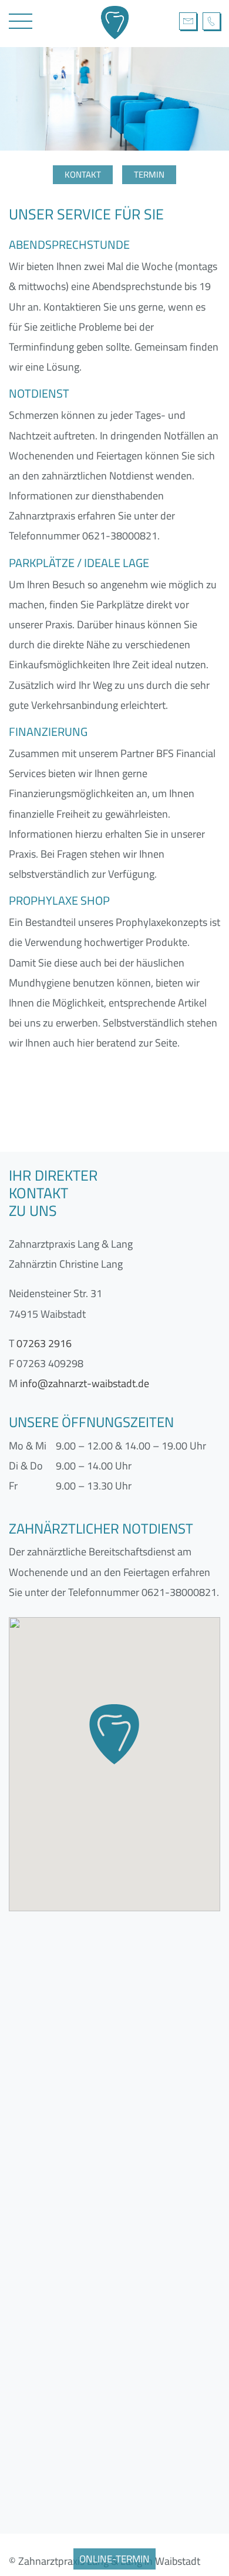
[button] (114, 1734)
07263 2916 (211, 21)
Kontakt (83, 174)
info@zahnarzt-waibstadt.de (188, 21)
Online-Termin (114, 2559)
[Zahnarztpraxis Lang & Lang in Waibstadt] (120, 24)
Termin (149, 174)
